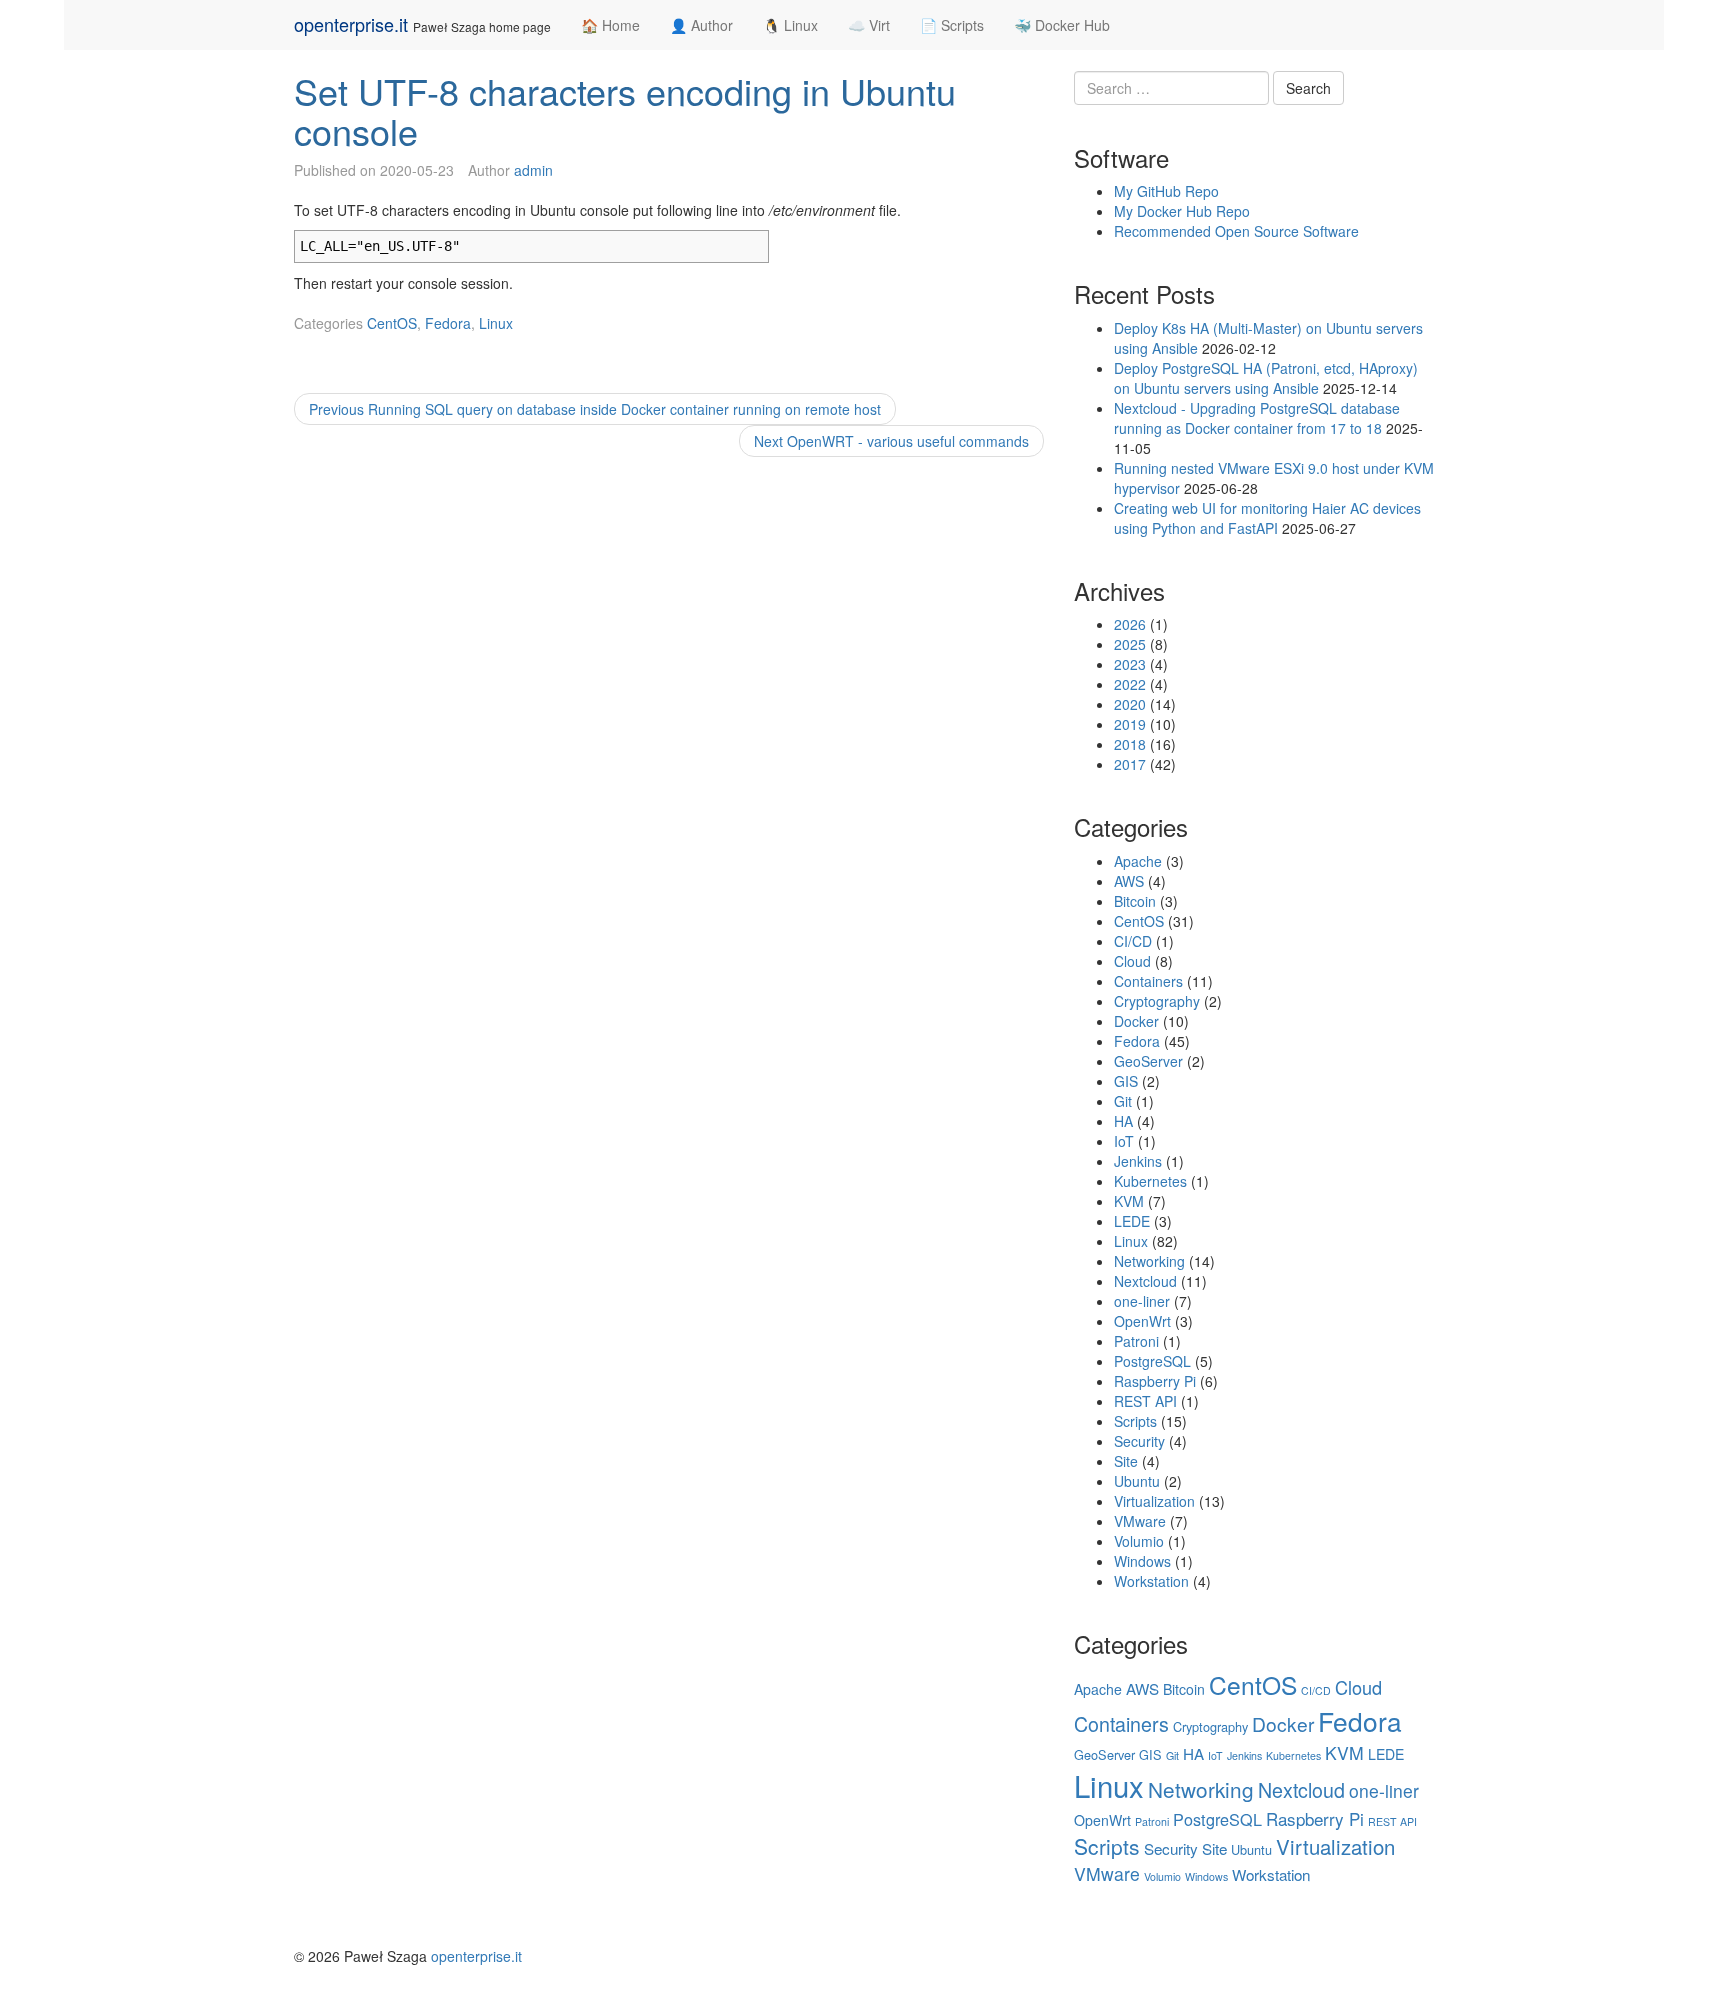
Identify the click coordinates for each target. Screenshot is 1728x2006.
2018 (1130, 744)
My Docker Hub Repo (1182, 211)
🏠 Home (610, 25)
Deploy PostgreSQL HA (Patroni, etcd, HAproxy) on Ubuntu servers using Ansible (1266, 378)
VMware (1140, 1521)
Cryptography (1157, 1001)
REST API (1145, 1401)
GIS (1126, 1081)
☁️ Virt (869, 25)
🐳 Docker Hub (1062, 25)
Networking (1149, 1261)
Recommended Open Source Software (1236, 231)
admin (533, 170)
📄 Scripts (952, 25)
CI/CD (1133, 941)
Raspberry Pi (1155, 1381)
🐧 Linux (790, 25)
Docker (1136, 1021)
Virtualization (1154, 1501)
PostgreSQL (1152, 1361)
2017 (1130, 764)
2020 (1130, 704)
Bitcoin (1135, 901)
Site (1126, 1461)
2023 (1130, 664)
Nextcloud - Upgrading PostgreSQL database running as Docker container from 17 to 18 (1257, 418)
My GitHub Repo (1166, 191)
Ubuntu (1137, 1481)
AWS (1129, 881)
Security (1139, 1441)
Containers (1148, 981)
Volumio (1139, 1541)
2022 (1130, 684)
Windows (1142, 1561)
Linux (496, 323)
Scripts (1135, 1421)
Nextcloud (1145, 1281)
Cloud (1132, 961)
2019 (1130, 724)
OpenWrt (1142, 1321)
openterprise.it (351, 24)
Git (1123, 1101)
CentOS (392, 323)
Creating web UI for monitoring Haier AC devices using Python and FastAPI (1267, 518)
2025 (1130, 644)
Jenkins (1138, 1161)
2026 (1130, 624)
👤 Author (701, 25)
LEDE (1132, 1221)
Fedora (448, 323)
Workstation (1151, 1581)
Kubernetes (1150, 1181)
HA (1123, 1121)
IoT (1124, 1141)
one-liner (1142, 1301)
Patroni (1136, 1341)
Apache (1138, 861)
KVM (1129, 1201)
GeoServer (1148, 1061)
